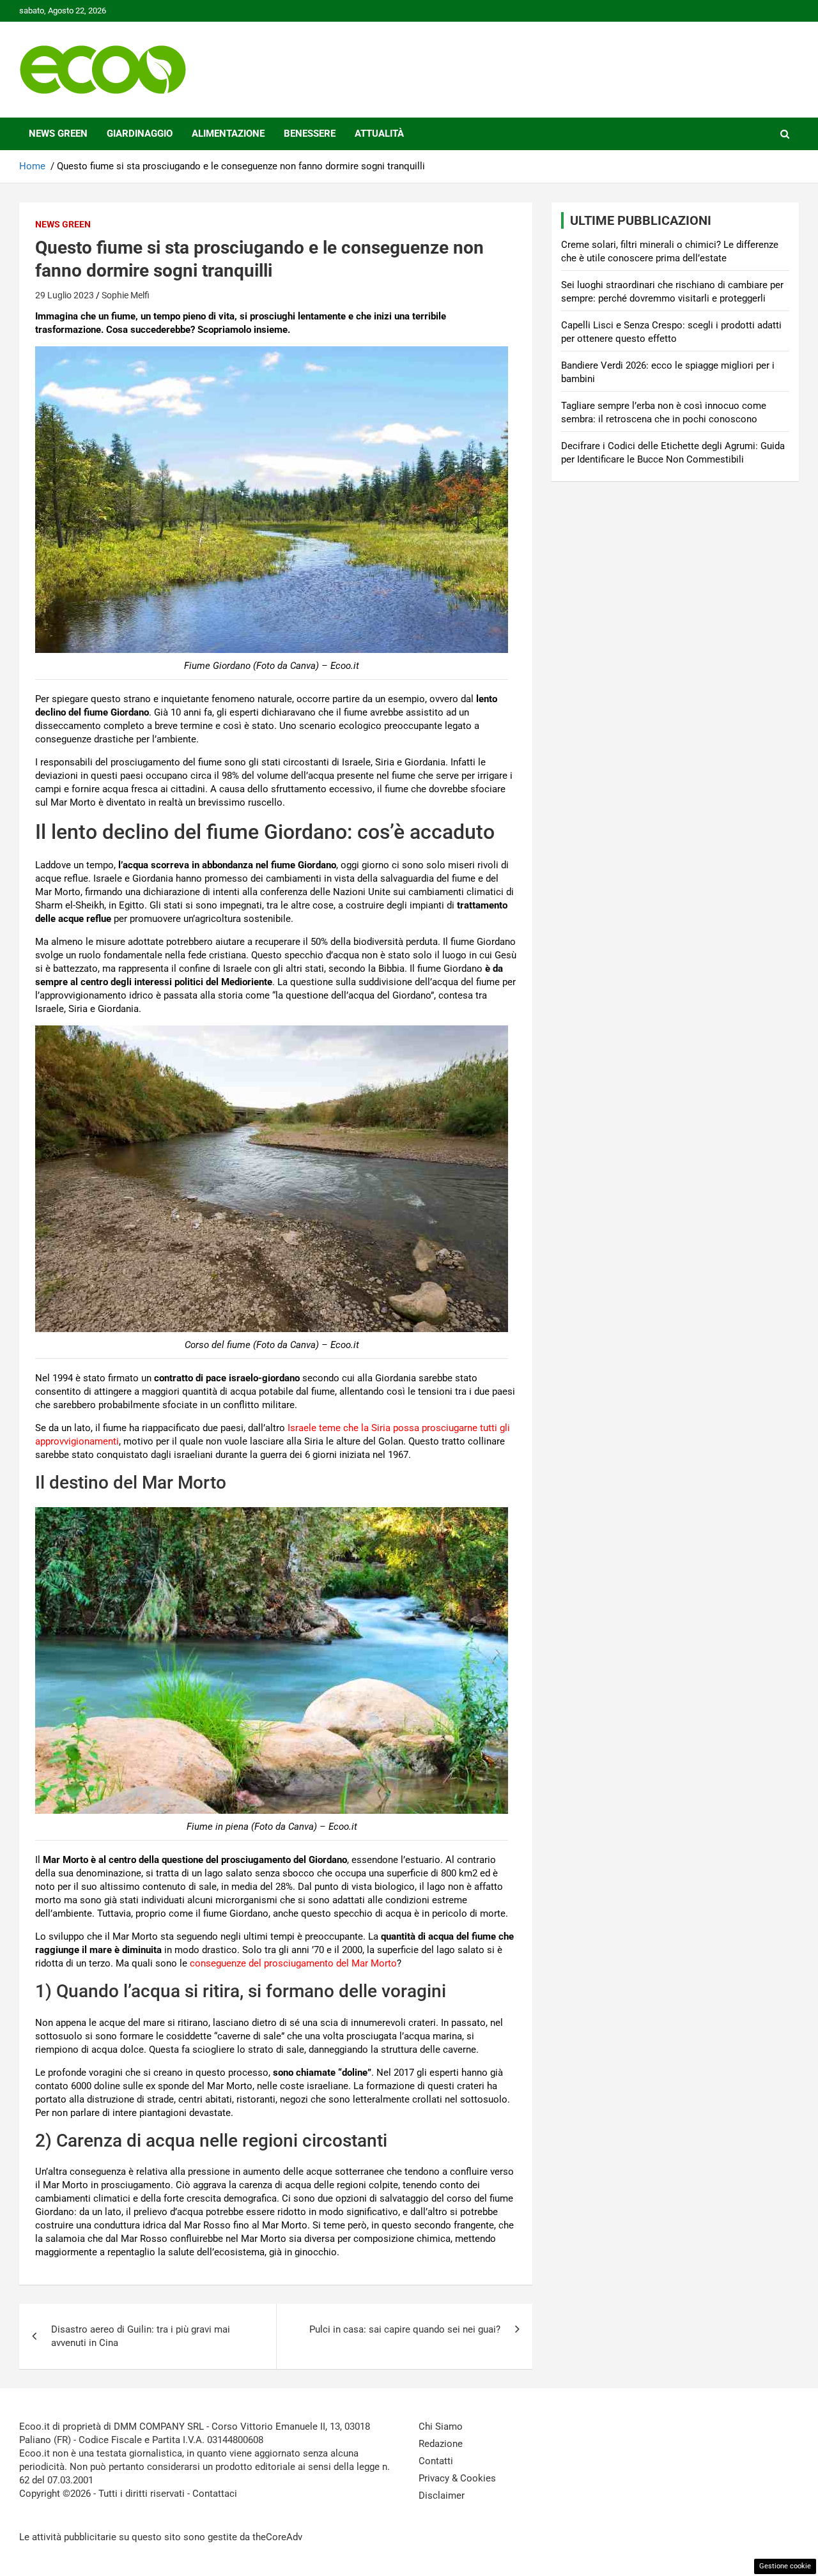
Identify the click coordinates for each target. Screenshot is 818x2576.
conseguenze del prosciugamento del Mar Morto (293, 1963)
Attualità (379, 134)
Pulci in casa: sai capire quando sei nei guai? (405, 2329)
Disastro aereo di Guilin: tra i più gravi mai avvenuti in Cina (141, 2336)
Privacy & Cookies (457, 2478)
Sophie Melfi (126, 295)
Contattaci (215, 2494)
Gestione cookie (785, 2566)
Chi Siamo (441, 2426)
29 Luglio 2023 (65, 295)
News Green (58, 134)
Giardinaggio (140, 134)
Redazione (441, 2444)
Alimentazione (228, 134)
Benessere (310, 134)
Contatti (436, 2461)
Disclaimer (442, 2495)
